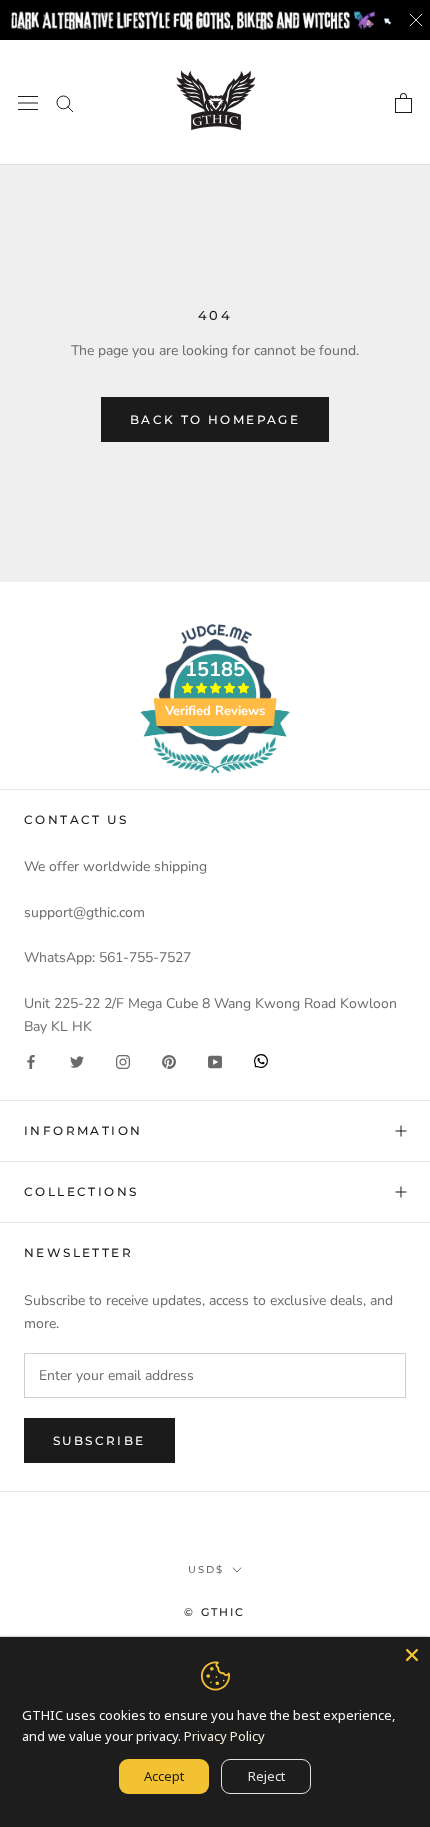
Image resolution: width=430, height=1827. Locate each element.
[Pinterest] (169, 1060)
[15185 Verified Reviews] (215, 777)
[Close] (412, 1655)
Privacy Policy (224, 1736)
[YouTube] (215, 1060)
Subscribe (99, 1440)
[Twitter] (77, 1060)
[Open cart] (403, 103)
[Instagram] (123, 1060)
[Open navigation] (28, 102)
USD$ (206, 1569)
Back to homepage (215, 419)
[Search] (65, 102)
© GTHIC (214, 1612)
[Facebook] (31, 1060)
